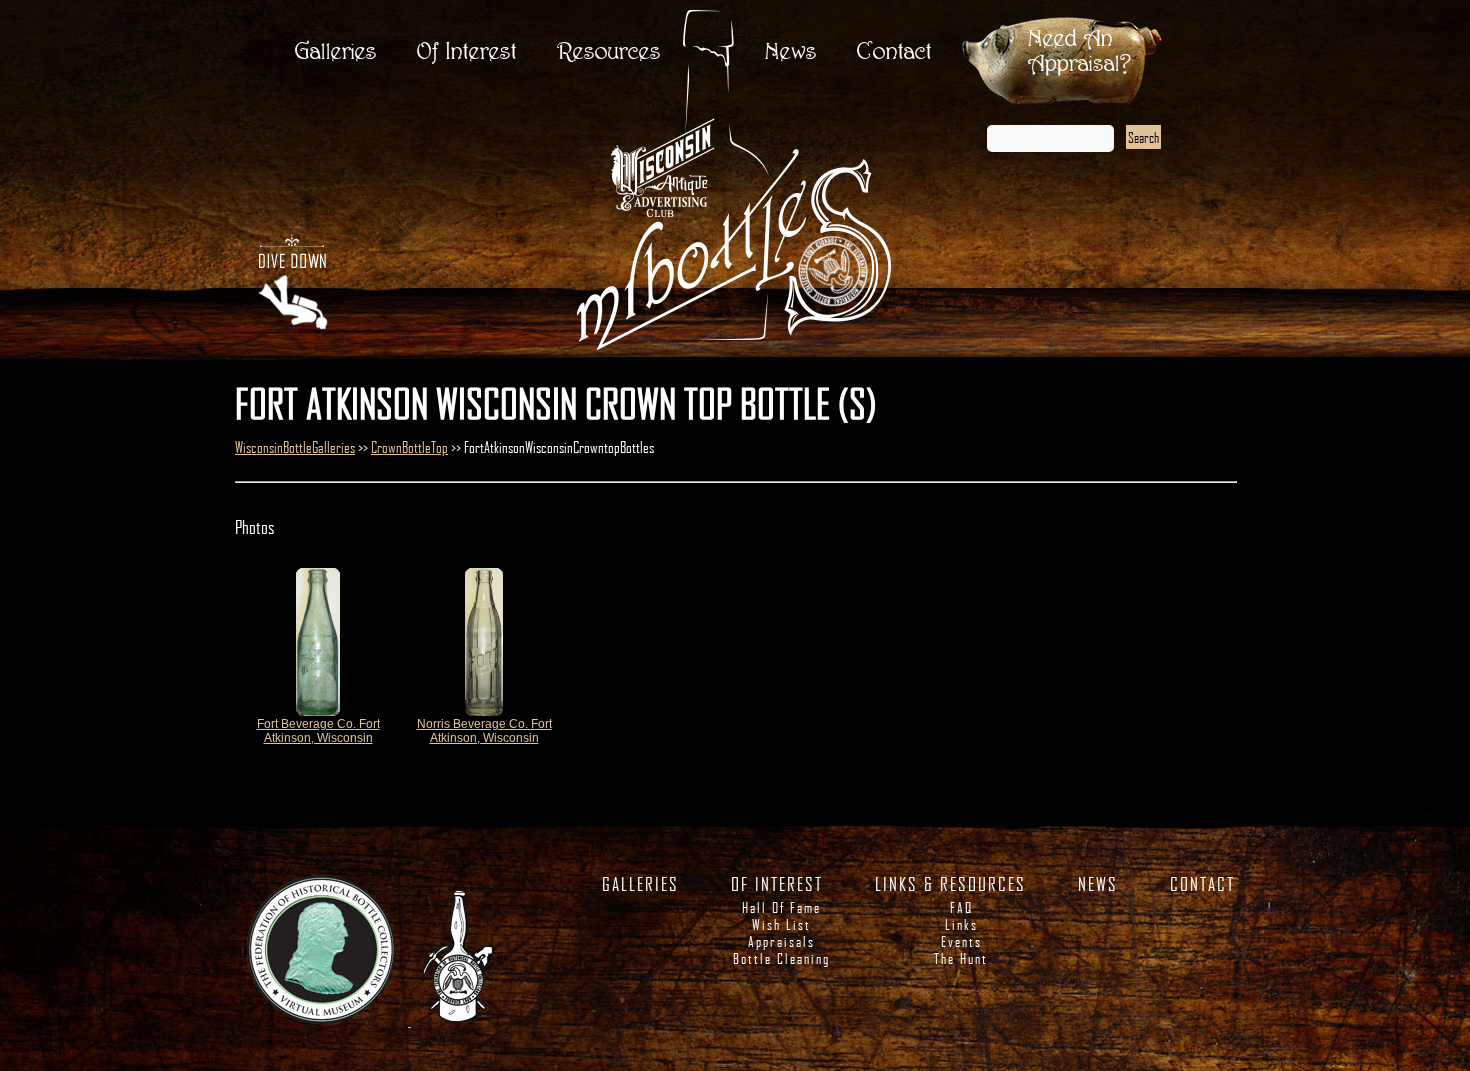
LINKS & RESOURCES (950, 884)
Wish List (781, 924)
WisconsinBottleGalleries (295, 447)
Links (961, 924)
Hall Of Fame (781, 907)
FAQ (961, 907)
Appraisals (781, 941)
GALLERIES (640, 884)
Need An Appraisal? (1079, 52)
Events (961, 941)
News (791, 52)
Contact (894, 52)
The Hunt (961, 958)
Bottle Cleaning (781, 958)
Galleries (336, 52)
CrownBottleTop (409, 447)
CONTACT (1202, 884)
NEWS (1098, 884)
